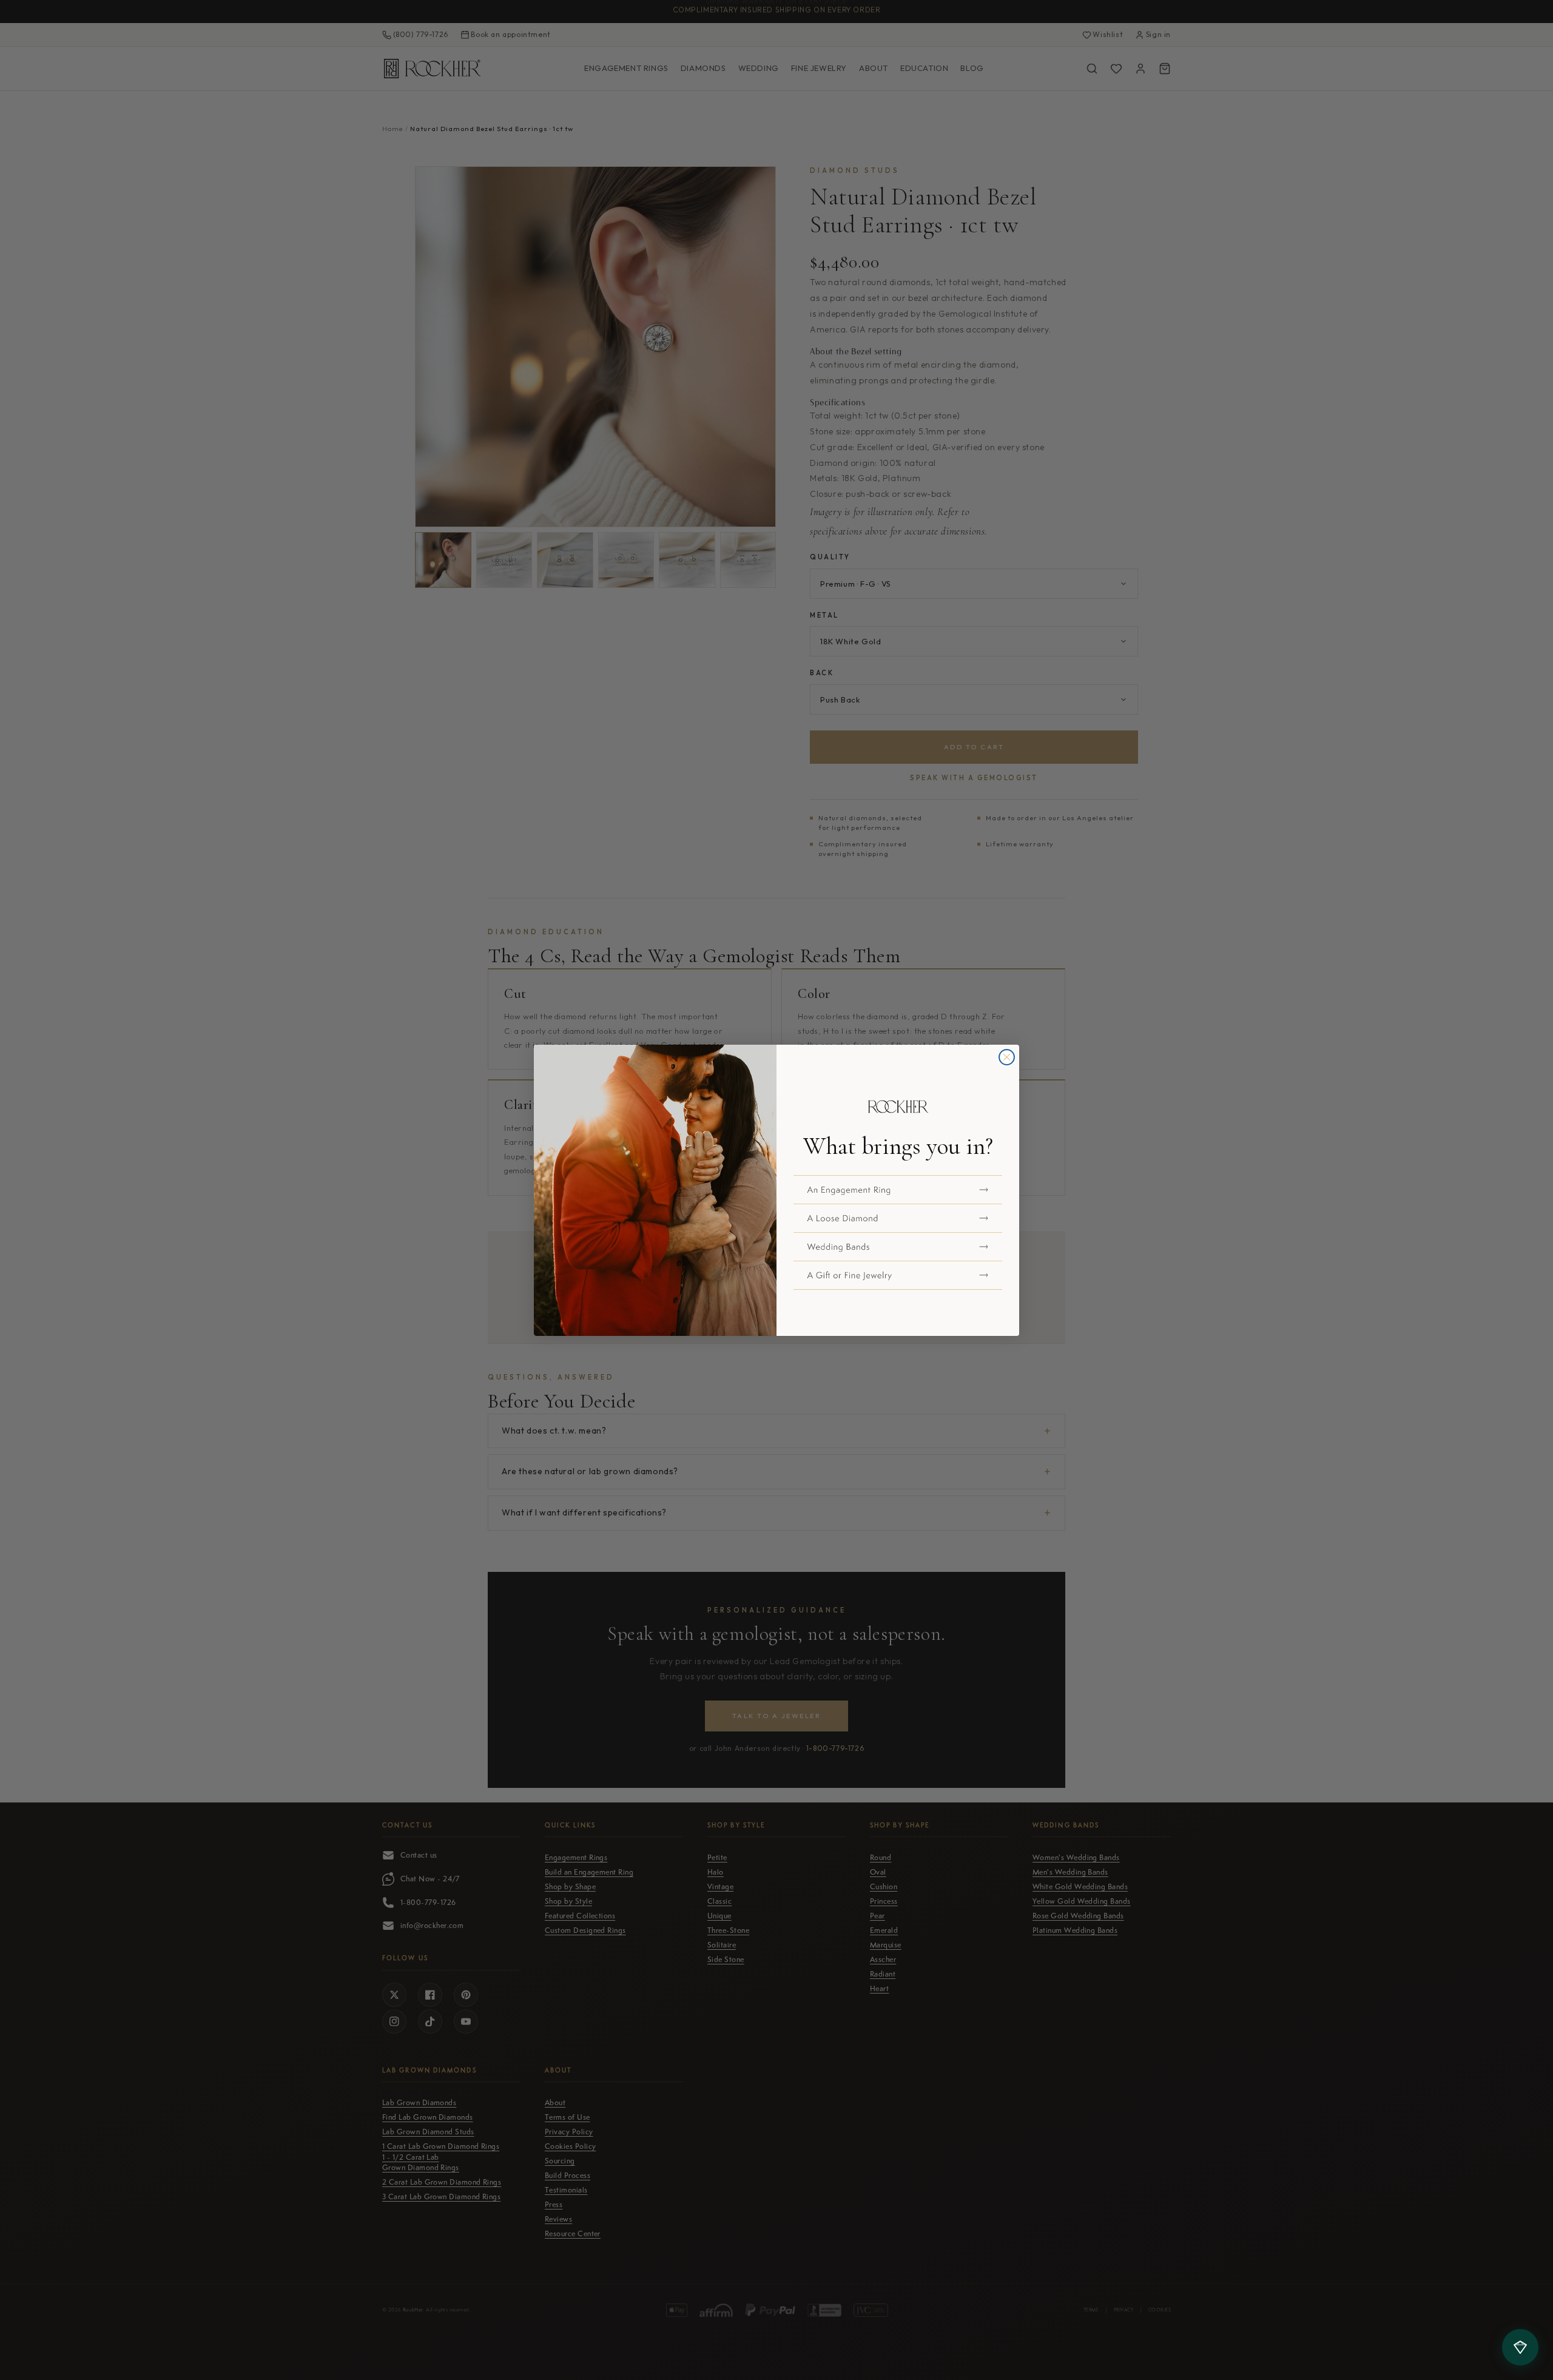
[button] (898, 1190)
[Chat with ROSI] (1520, 2347)
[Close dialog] (1007, 1057)
